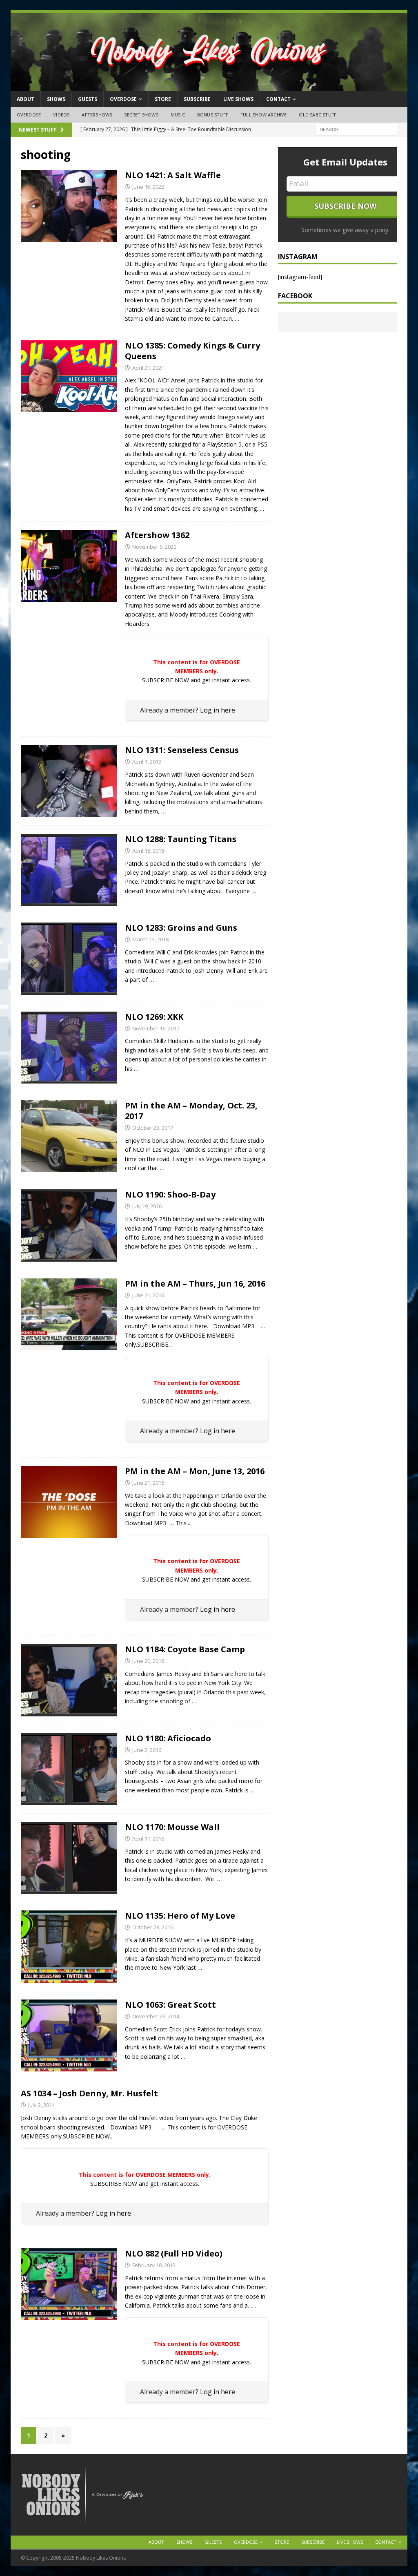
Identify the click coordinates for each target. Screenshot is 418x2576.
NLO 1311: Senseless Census (182, 750)
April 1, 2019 (147, 762)
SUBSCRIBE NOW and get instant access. (197, 680)
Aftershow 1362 (157, 535)
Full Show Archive (263, 115)
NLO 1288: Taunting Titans (181, 839)
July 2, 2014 (41, 2105)
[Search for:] (356, 129)
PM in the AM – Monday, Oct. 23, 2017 (191, 1111)
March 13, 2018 (150, 939)
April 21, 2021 (148, 368)
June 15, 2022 (148, 187)
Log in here (218, 710)
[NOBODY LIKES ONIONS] (209, 86)
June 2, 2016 (147, 1750)
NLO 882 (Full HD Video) (174, 2253)
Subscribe (197, 99)
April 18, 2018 (148, 851)
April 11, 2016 (148, 1839)
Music (178, 115)
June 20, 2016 (148, 1661)
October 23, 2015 (153, 1927)
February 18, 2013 (154, 2265)
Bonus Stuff (213, 115)
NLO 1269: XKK (154, 1017)
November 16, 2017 (156, 1028)
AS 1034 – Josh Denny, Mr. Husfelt (89, 2093)
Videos (61, 115)
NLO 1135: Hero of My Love (180, 1916)
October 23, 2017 (153, 1128)
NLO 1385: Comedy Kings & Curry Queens (192, 351)
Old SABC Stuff (318, 115)
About (26, 99)
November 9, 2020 (154, 547)
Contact (278, 99)
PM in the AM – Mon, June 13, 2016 (195, 1471)
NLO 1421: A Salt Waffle (173, 175)
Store (163, 99)
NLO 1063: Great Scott (170, 2005)
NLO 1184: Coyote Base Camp (185, 1649)
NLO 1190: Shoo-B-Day (170, 1194)
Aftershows (97, 115)
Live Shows (238, 99)
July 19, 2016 (147, 1206)
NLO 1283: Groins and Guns (181, 928)
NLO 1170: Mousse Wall (172, 1827)
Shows (56, 99)
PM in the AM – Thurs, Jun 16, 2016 (195, 1284)
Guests (88, 99)
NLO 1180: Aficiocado (168, 1738)
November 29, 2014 (156, 2016)
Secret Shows (141, 115)
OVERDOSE (123, 99)
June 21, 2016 (148, 1295)
